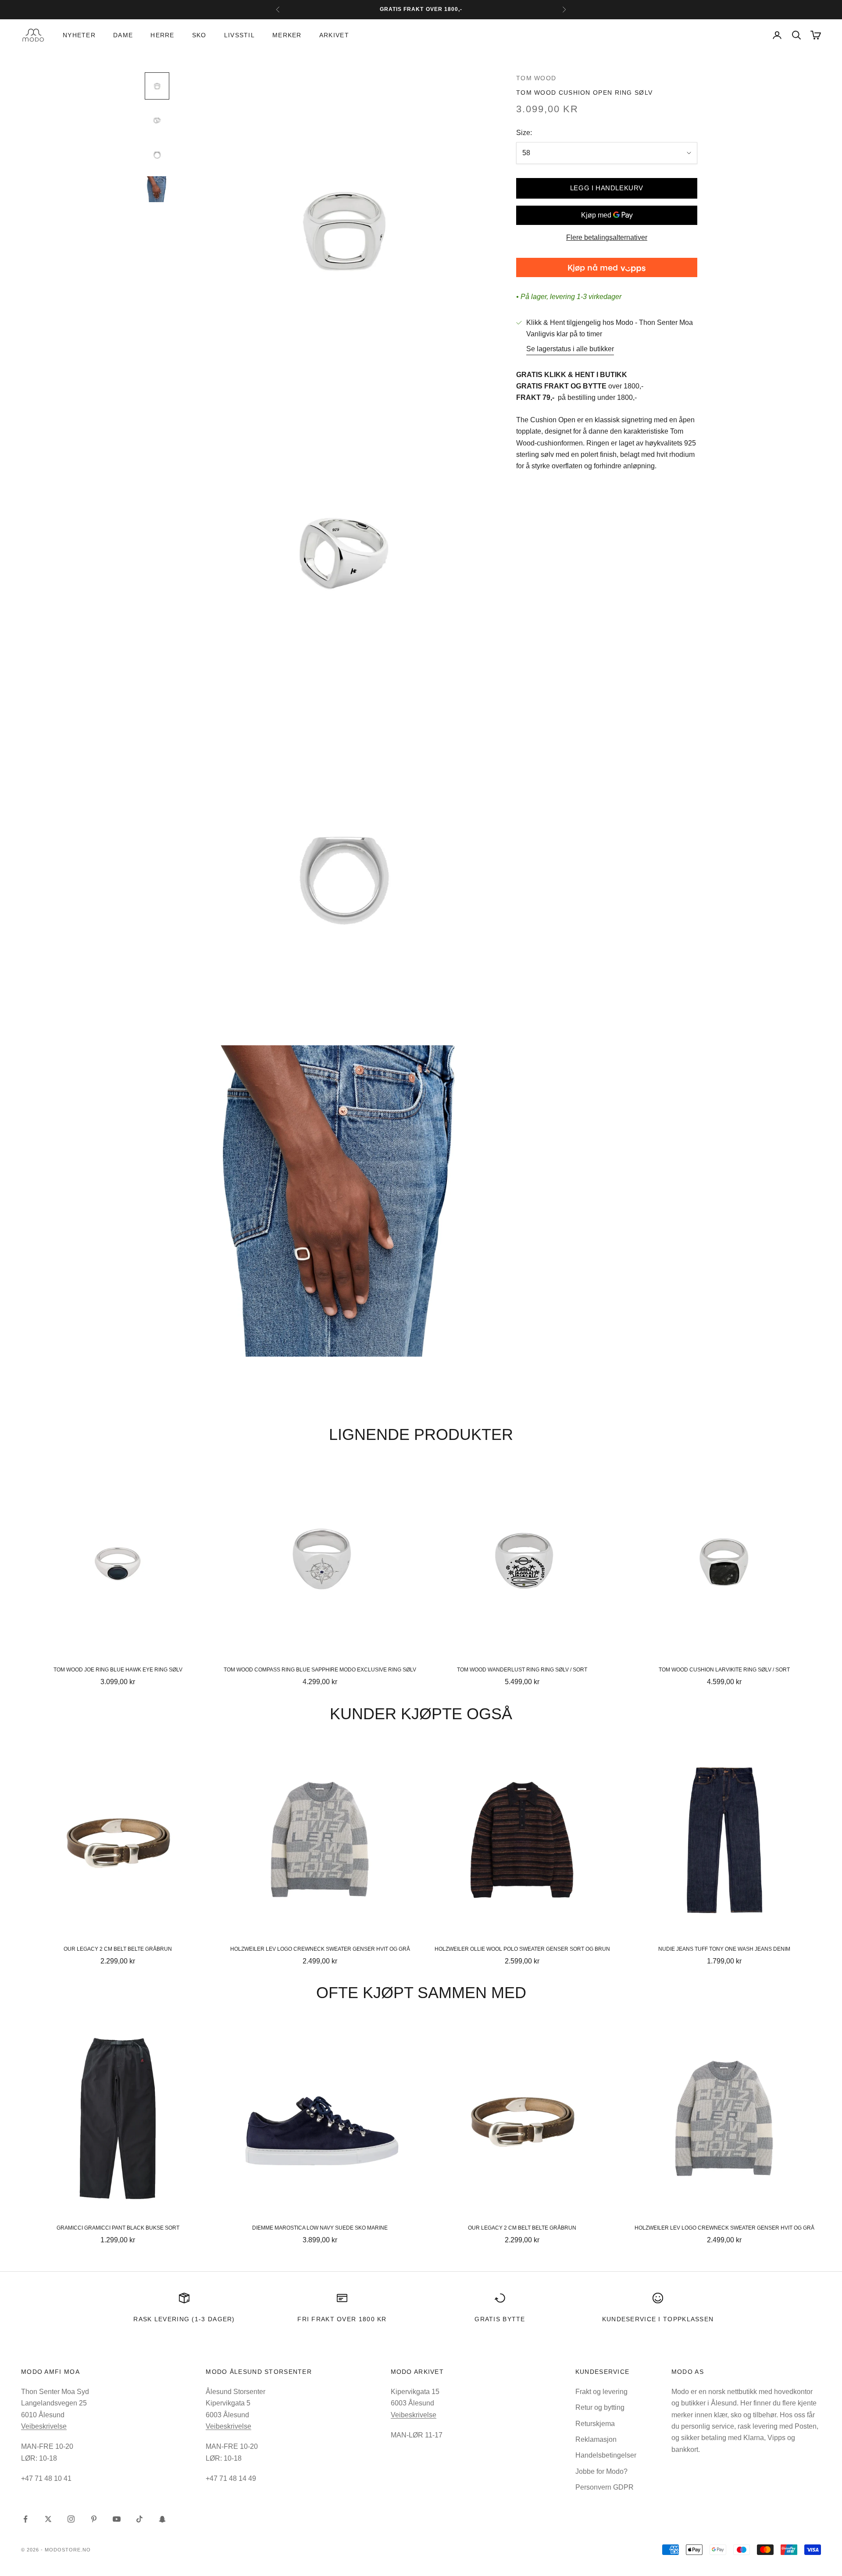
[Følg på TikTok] (139, 2519)
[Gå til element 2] (157, 120)
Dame (123, 35)
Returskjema (595, 2424)
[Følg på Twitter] (48, 2519)
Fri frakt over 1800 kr (342, 2319)
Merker (287, 35)
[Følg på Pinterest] (94, 2519)
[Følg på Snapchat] (162, 2519)
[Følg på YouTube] (117, 2519)
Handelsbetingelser (606, 2455)
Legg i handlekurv (607, 188)
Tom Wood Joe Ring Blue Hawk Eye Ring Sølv (118, 1670)
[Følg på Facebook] (25, 2519)
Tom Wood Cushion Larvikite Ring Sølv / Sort (724, 1670)
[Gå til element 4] (157, 189)
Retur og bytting (600, 2407)
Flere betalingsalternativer (607, 237)
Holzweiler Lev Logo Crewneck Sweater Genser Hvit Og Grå (320, 1949)
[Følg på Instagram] (71, 2519)
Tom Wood (536, 78)
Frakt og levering (601, 2392)
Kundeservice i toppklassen (658, 2319)
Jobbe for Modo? (601, 2471)
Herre (162, 35)
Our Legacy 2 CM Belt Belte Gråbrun (118, 1949)
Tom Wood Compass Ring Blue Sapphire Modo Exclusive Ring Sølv (320, 1670)
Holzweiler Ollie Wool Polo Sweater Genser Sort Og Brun (522, 1949)
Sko (199, 35)
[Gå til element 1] (157, 86)
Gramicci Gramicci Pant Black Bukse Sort (118, 2228)
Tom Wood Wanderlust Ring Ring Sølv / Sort (522, 1670)
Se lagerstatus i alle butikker (570, 349)
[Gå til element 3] (157, 155)
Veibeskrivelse (44, 2426)
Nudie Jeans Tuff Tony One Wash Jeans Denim (724, 1949)
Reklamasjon (596, 2439)
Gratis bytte (500, 2319)
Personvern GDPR (605, 2487)
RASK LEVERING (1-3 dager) (184, 2319)
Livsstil (239, 35)
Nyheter (79, 35)
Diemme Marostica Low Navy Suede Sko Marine (320, 2228)
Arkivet (334, 35)
